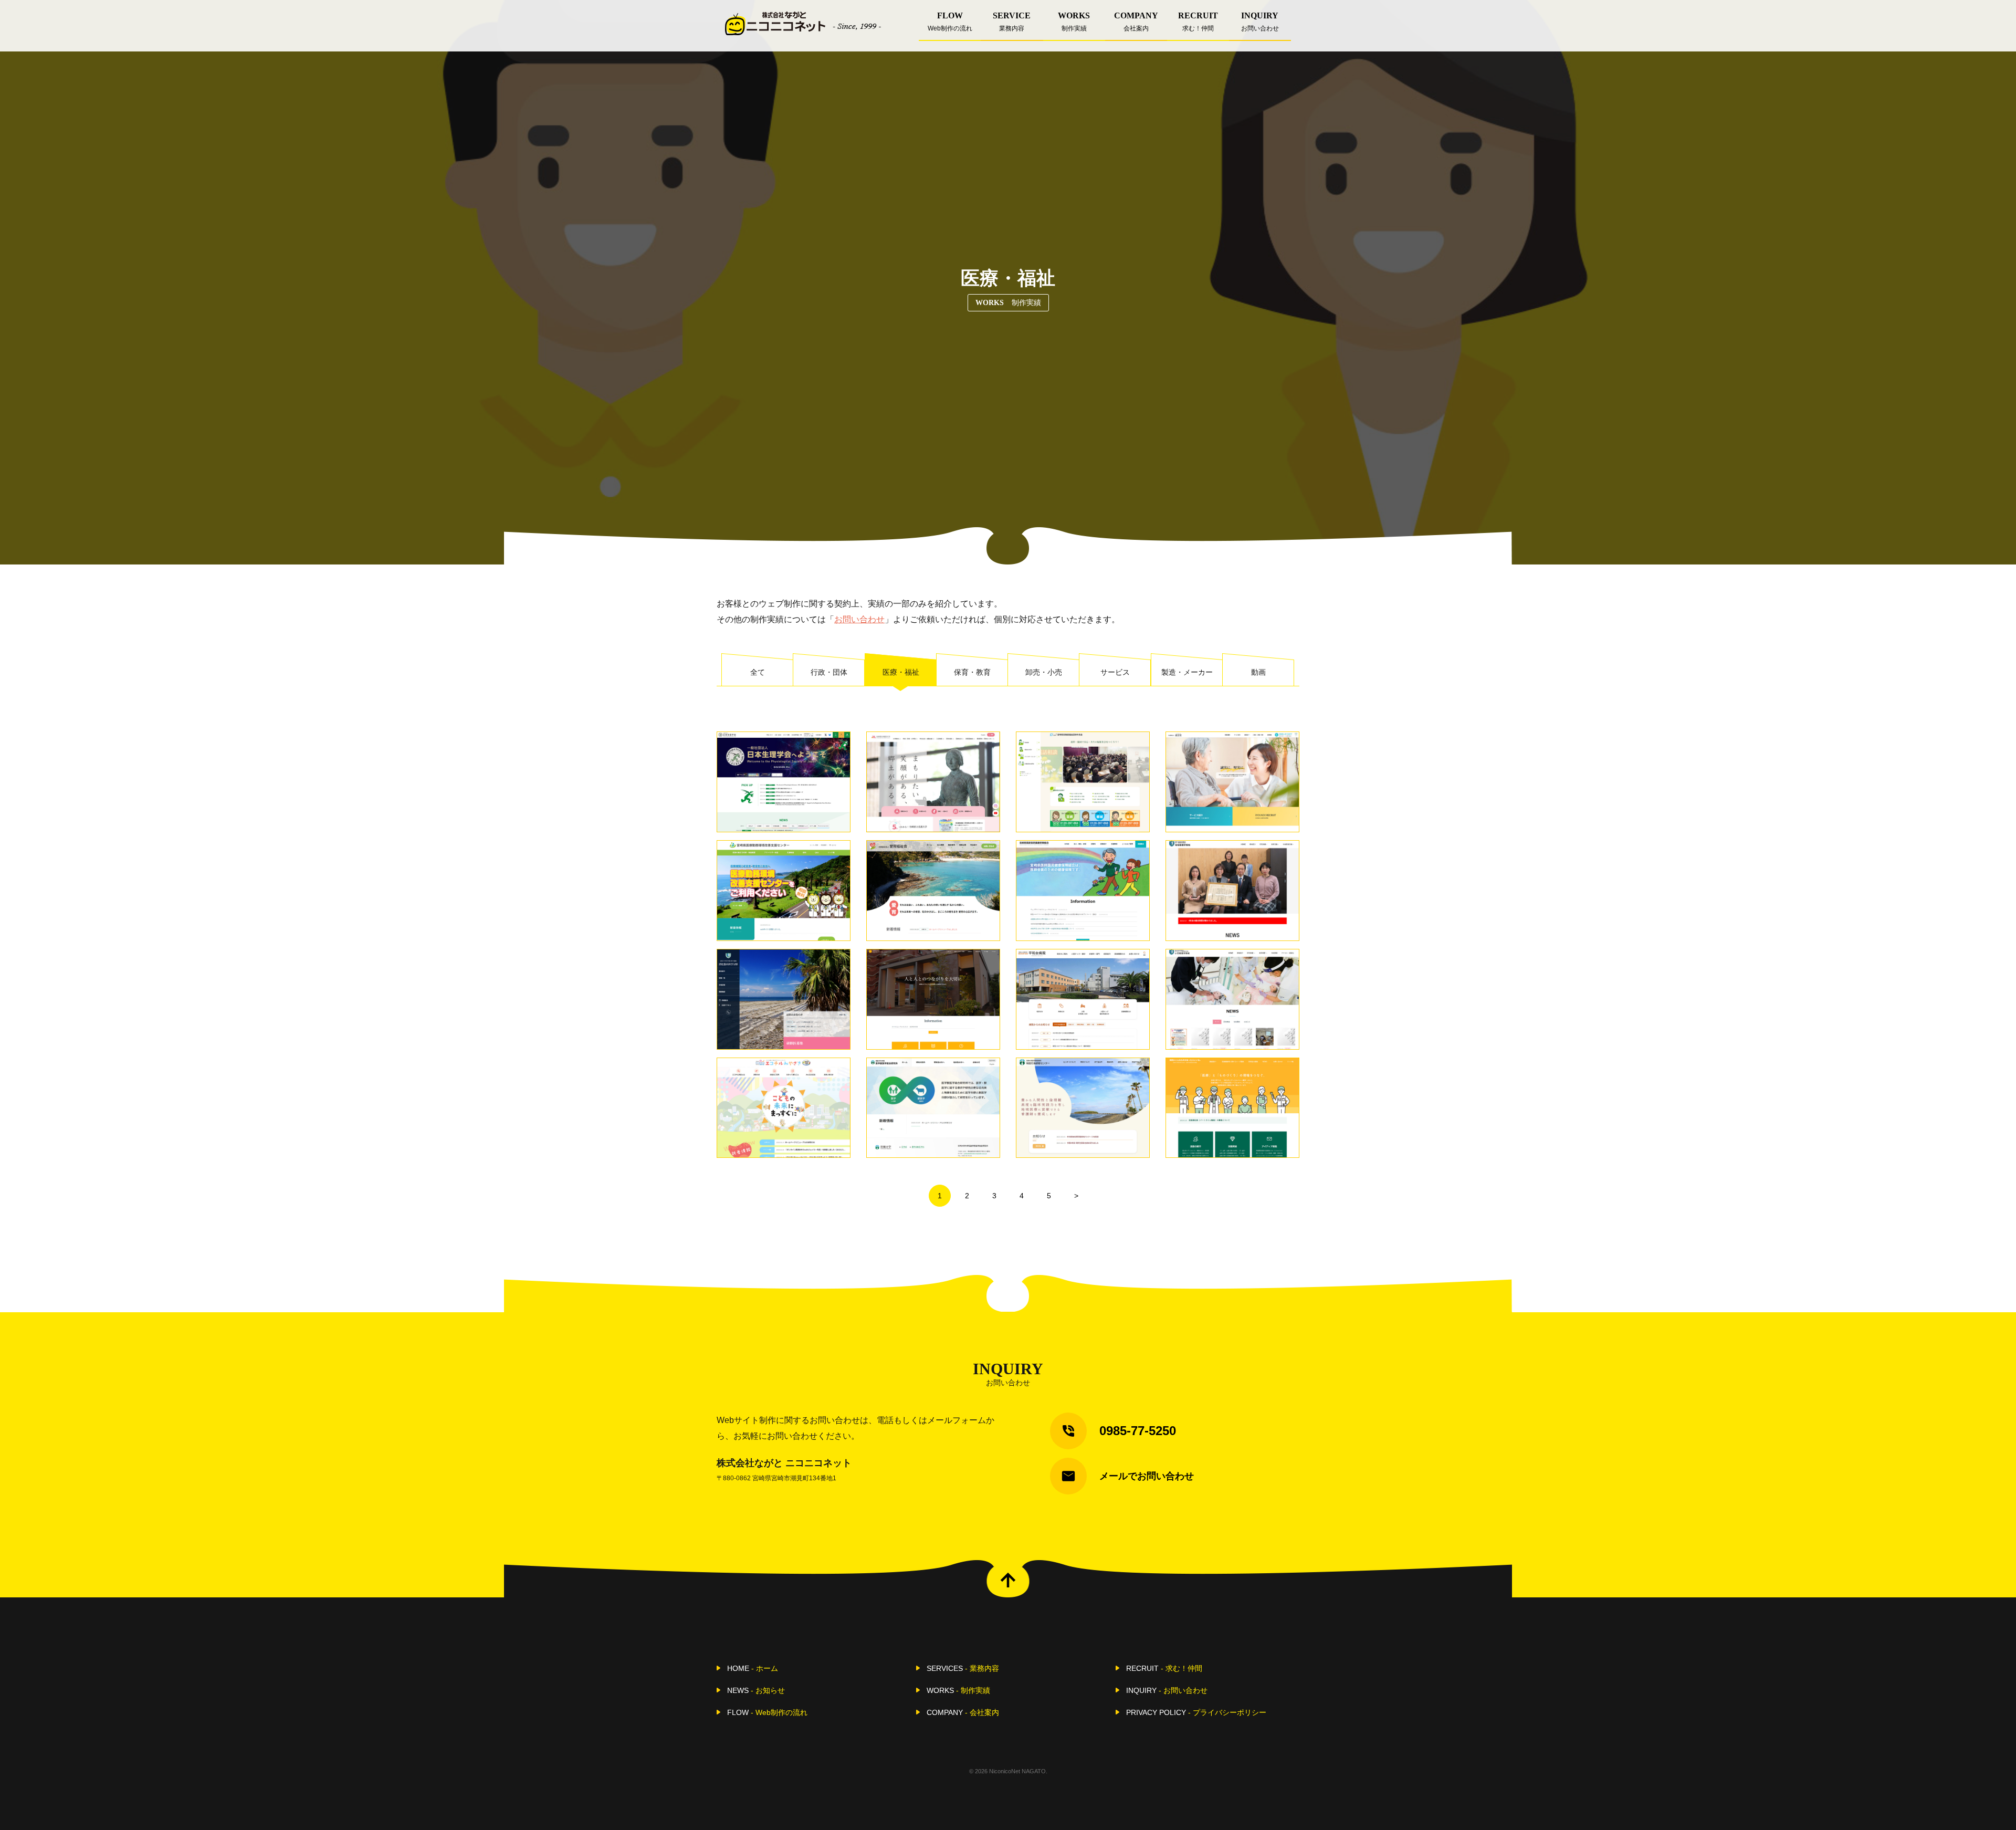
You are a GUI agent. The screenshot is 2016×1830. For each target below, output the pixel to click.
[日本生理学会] (784, 782)
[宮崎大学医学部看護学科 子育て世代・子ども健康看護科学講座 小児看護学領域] (1232, 999)
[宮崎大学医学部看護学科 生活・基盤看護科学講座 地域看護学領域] (1232, 891)
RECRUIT (1198, 22)
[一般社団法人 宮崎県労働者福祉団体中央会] (1083, 782)
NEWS (756, 1690)
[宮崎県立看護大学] (933, 782)
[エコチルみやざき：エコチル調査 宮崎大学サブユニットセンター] (784, 1108)
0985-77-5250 (1138, 1431)
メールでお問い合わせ (1147, 1476)
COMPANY (1136, 22)
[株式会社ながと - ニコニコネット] (803, 23)
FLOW (950, 22)
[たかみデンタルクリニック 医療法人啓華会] (933, 999)
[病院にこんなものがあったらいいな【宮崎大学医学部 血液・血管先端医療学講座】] (1232, 1108)
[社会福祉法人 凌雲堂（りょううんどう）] (1232, 782)
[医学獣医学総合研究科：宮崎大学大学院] (933, 1108)
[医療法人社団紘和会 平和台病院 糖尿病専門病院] (1083, 999)
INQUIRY (1260, 22)
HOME (753, 1668)
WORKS (1074, 22)
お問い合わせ (859, 619)
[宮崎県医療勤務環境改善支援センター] (784, 891)
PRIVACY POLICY (1196, 1712)
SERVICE (1012, 22)
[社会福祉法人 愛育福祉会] (933, 891)
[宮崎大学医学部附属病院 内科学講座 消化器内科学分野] (784, 999)
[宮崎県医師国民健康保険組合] (1083, 891)
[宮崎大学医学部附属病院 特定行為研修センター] (1083, 1108)
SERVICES (963, 1668)
